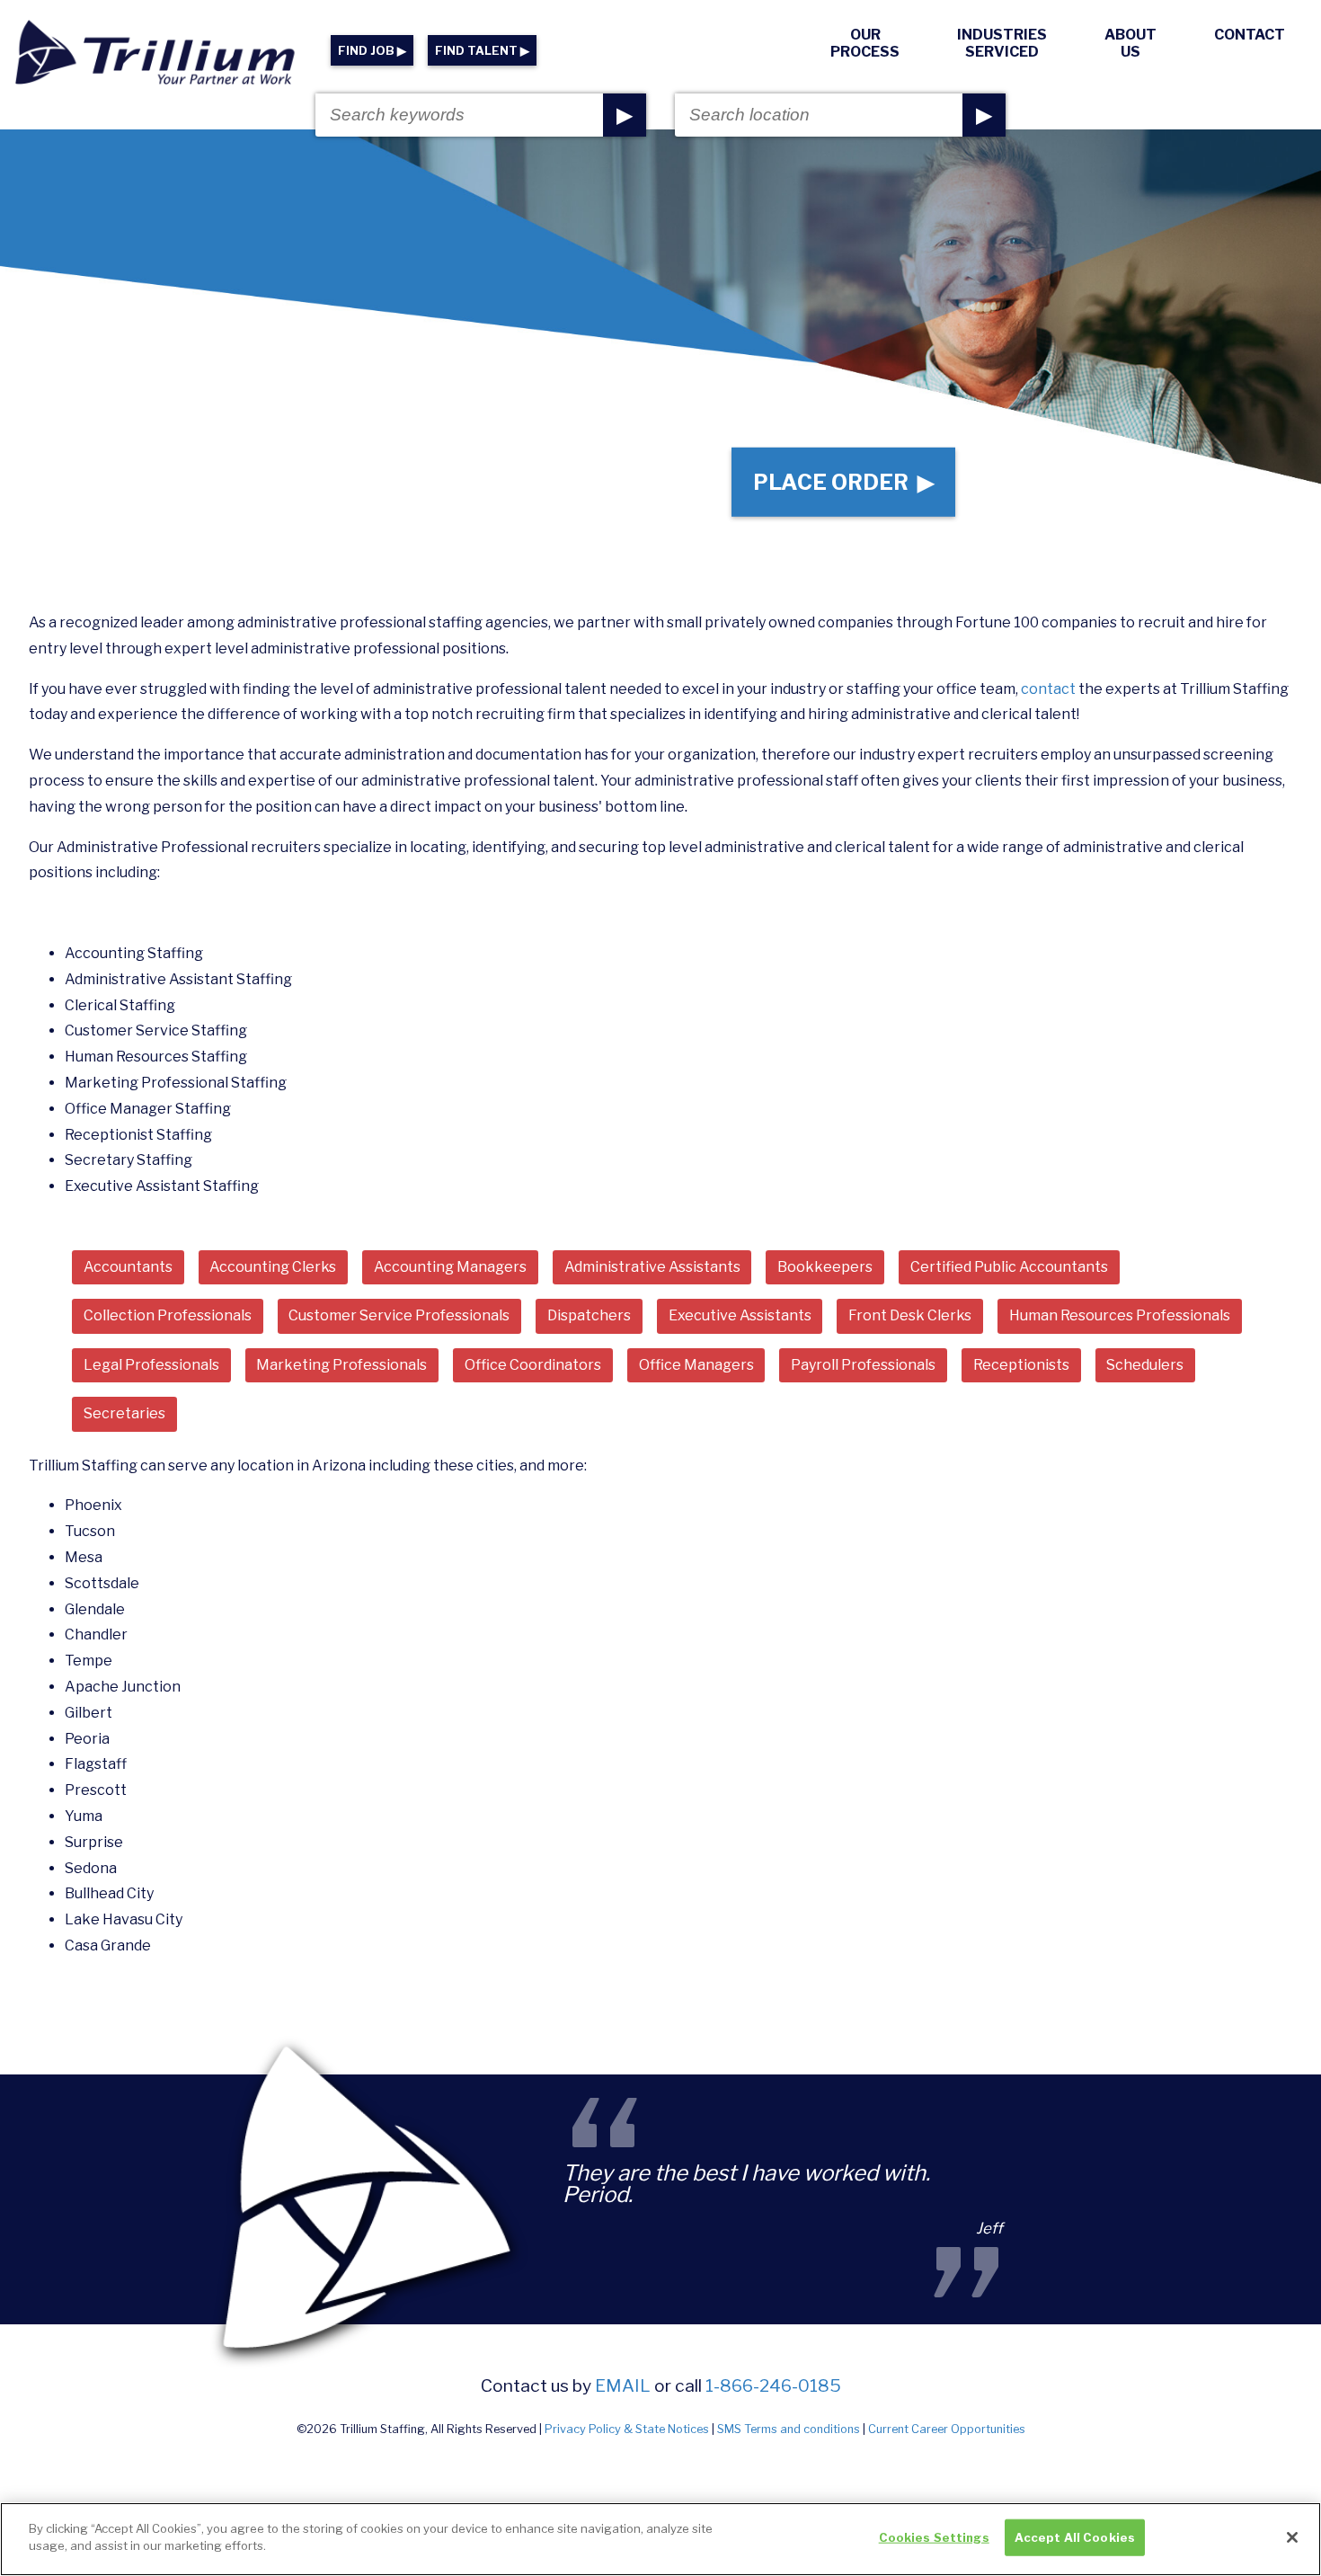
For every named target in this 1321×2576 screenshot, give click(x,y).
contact (1048, 689)
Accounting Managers (450, 1267)
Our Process (865, 43)
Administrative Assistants (652, 1267)
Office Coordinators (533, 1365)
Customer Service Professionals (399, 1315)
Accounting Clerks (273, 1267)
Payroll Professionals (863, 1365)
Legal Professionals (151, 1365)
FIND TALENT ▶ (482, 51)
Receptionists (1021, 1365)
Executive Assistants (740, 1315)
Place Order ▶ (843, 482)
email (623, 2385)
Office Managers (696, 1365)
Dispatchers (589, 1315)
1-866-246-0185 (773, 2385)
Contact (1250, 35)
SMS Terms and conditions (789, 2429)
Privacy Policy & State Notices (627, 2429)
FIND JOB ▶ (372, 51)
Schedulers (1145, 1365)
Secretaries (124, 1413)
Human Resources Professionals (1120, 1315)
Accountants (128, 1267)
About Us (1130, 43)
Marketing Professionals (341, 1365)
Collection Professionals (168, 1315)
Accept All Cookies (1075, 2537)
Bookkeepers (825, 1267)
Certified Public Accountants (1009, 1267)
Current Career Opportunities (947, 2429)
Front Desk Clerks (910, 1315)
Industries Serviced (1002, 43)
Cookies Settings (934, 2537)
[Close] (1292, 2537)
